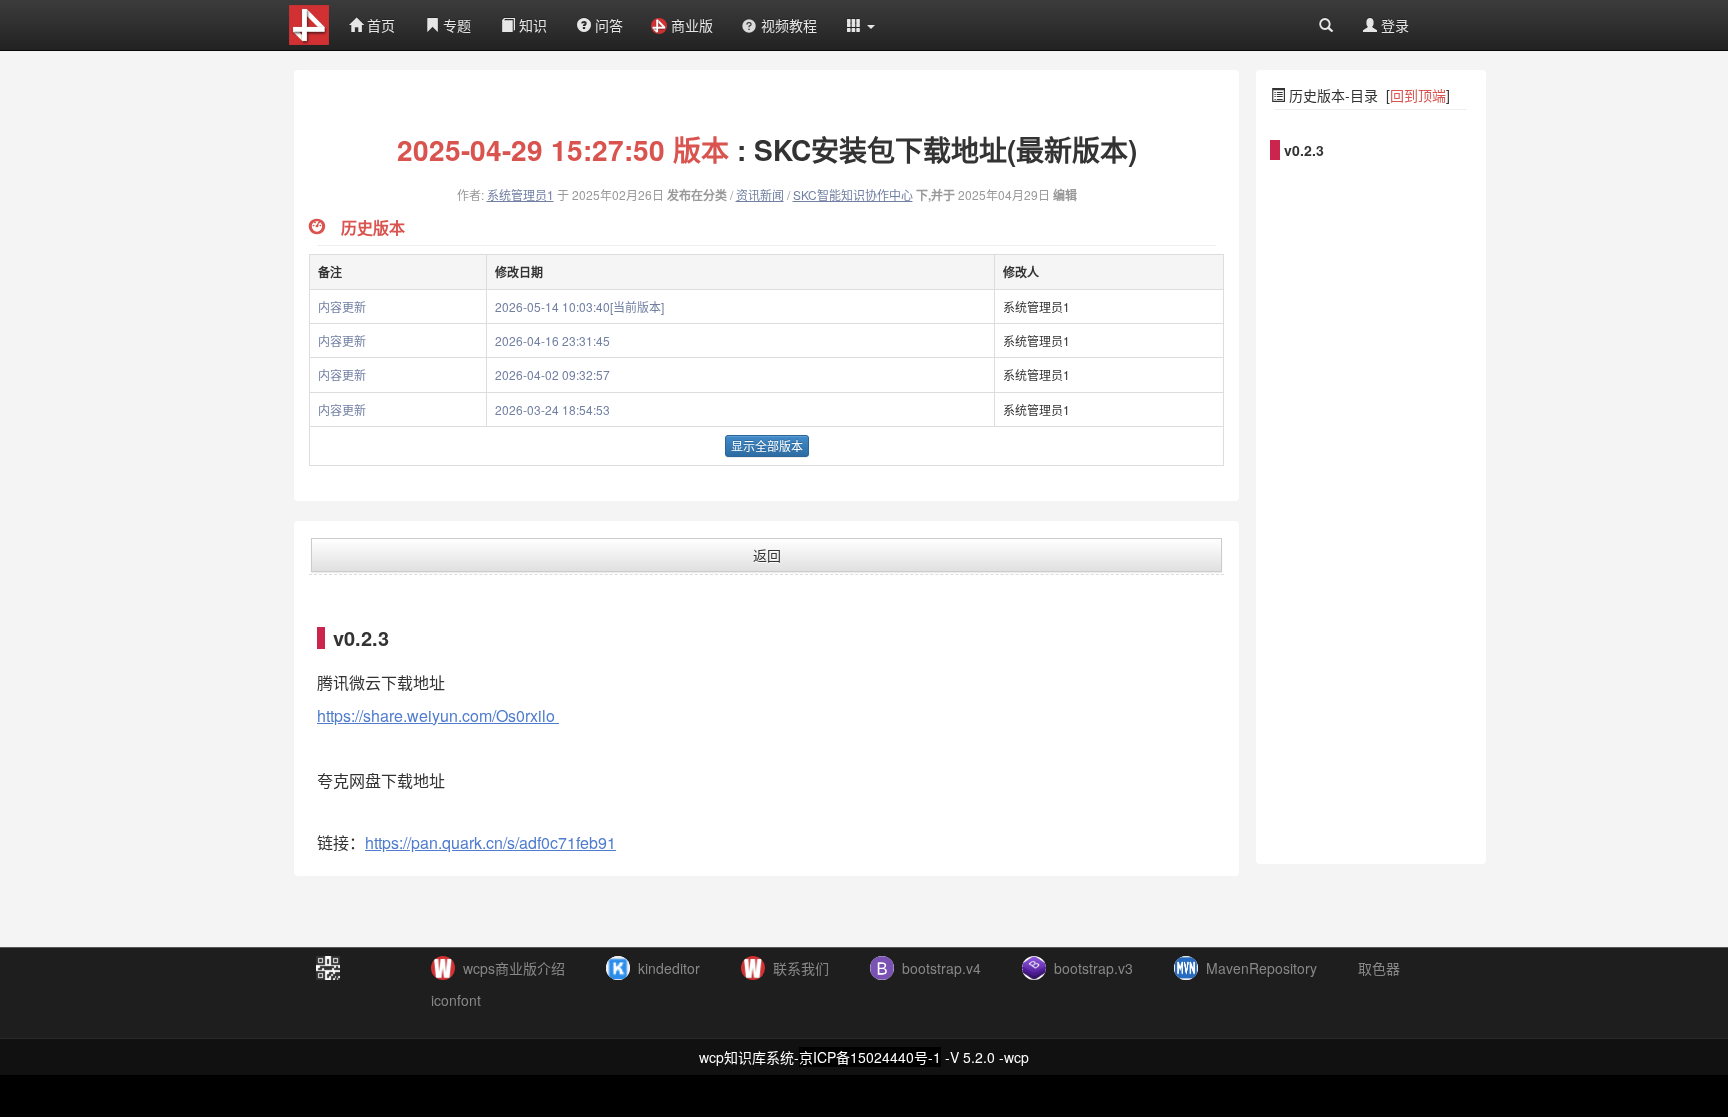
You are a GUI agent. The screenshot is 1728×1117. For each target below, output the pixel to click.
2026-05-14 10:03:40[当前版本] (579, 306)
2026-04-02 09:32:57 (552, 374)
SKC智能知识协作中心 (853, 194)
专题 (455, 25)
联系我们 (801, 968)
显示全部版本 (767, 445)
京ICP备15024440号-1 (870, 1057)
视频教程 (789, 25)
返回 (767, 555)
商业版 (692, 25)
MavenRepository (1261, 968)
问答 (607, 25)
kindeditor (669, 968)
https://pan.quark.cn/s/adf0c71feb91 (490, 842)
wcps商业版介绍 (514, 968)
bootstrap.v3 (1093, 968)
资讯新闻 (760, 194)
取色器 (1379, 968)
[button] (861, 25)
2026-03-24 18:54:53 (552, 409)
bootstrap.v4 (941, 968)
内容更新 (342, 306)
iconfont (456, 1000)
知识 (531, 25)
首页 (379, 25)
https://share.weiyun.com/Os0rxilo (438, 715)
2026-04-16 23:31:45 (552, 340)
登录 (1393, 25)
